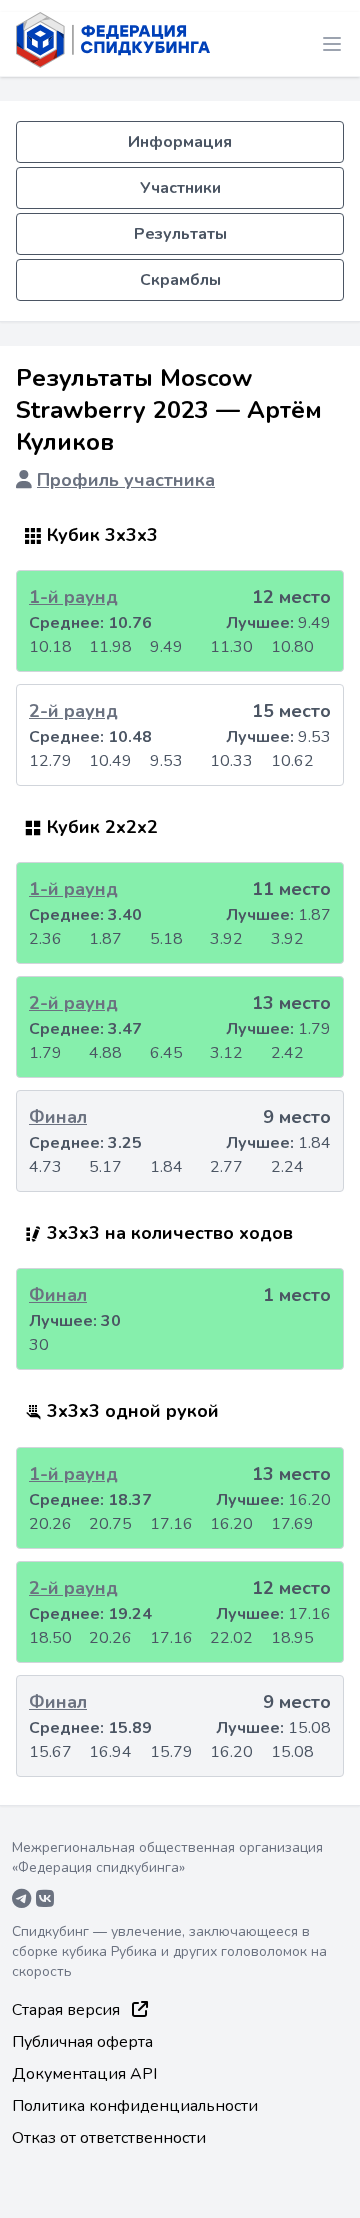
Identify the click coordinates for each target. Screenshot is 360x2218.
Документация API (84, 2074)
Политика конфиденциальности (135, 2106)
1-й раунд (73, 597)
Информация (180, 142)
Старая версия (68, 2010)
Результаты (180, 234)
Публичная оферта (82, 2042)
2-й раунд (73, 711)
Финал (58, 1117)
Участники (180, 188)
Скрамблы (180, 280)
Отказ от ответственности (109, 2138)
